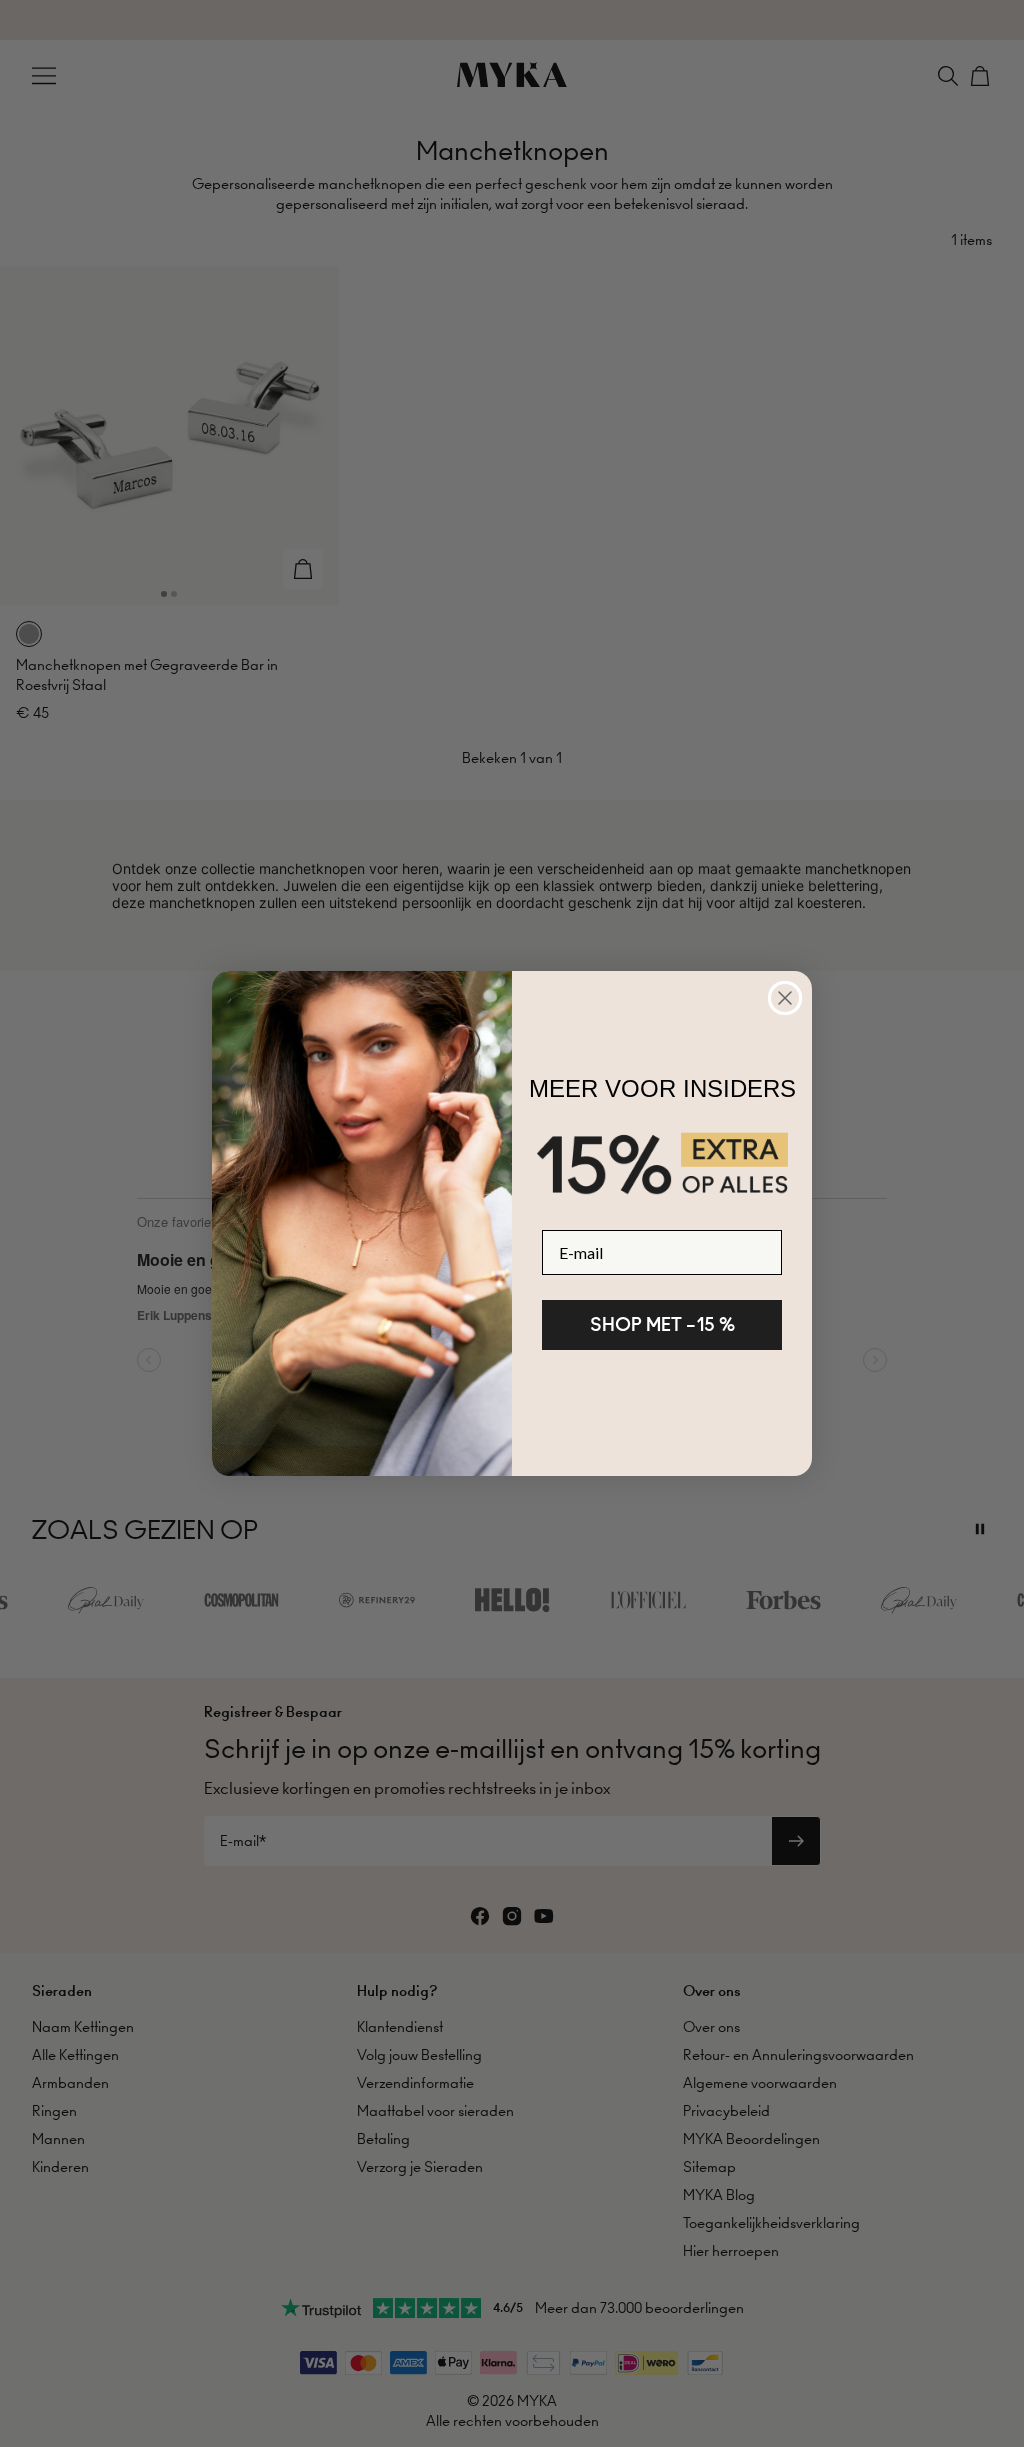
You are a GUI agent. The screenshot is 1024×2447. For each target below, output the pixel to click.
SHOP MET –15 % (662, 1324)
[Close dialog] (785, 998)
